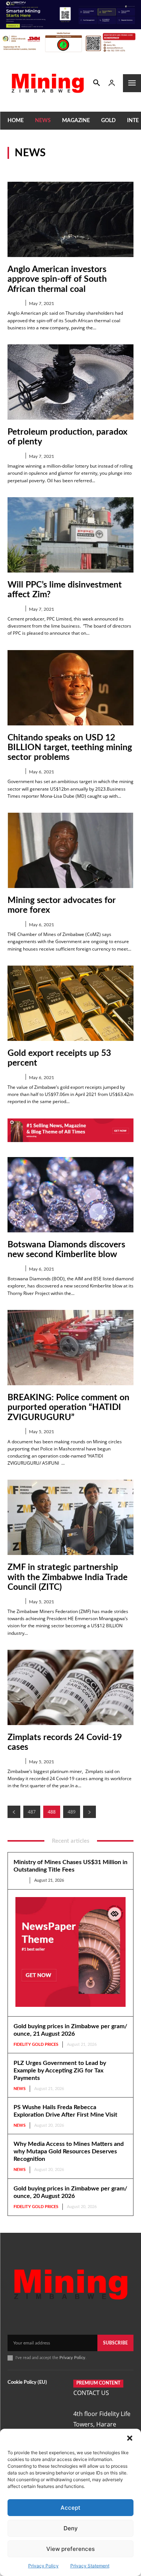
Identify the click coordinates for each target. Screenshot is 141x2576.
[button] (130, 2438)
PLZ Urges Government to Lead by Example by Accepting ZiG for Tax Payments (60, 2071)
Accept (70, 2508)
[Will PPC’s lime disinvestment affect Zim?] (70, 535)
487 (32, 1812)
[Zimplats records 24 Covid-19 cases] (70, 1687)
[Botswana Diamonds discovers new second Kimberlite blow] (70, 1195)
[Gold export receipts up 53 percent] (70, 1003)
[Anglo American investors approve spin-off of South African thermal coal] (70, 219)
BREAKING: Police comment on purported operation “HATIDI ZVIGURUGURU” (68, 1407)
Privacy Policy (43, 2566)
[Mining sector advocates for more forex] (70, 850)
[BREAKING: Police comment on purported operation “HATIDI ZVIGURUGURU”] (70, 1348)
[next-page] (89, 1812)
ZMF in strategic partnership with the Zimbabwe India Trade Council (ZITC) (67, 1577)
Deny (71, 2528)
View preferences (70, 2549)
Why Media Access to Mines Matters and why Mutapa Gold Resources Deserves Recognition (69, 2151)
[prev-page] (14, 1812)
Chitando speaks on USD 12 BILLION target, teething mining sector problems (70, 748)
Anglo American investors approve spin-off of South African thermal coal (57, 279)
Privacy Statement (90, 2566)
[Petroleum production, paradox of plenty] (70, 382)
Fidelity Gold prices (36, 2045)
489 (72, 1812)
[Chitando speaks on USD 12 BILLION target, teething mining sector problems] (70, 688)
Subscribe (115, 2343)
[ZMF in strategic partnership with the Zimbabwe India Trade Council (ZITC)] (70, 1517)
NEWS (14, 303)
